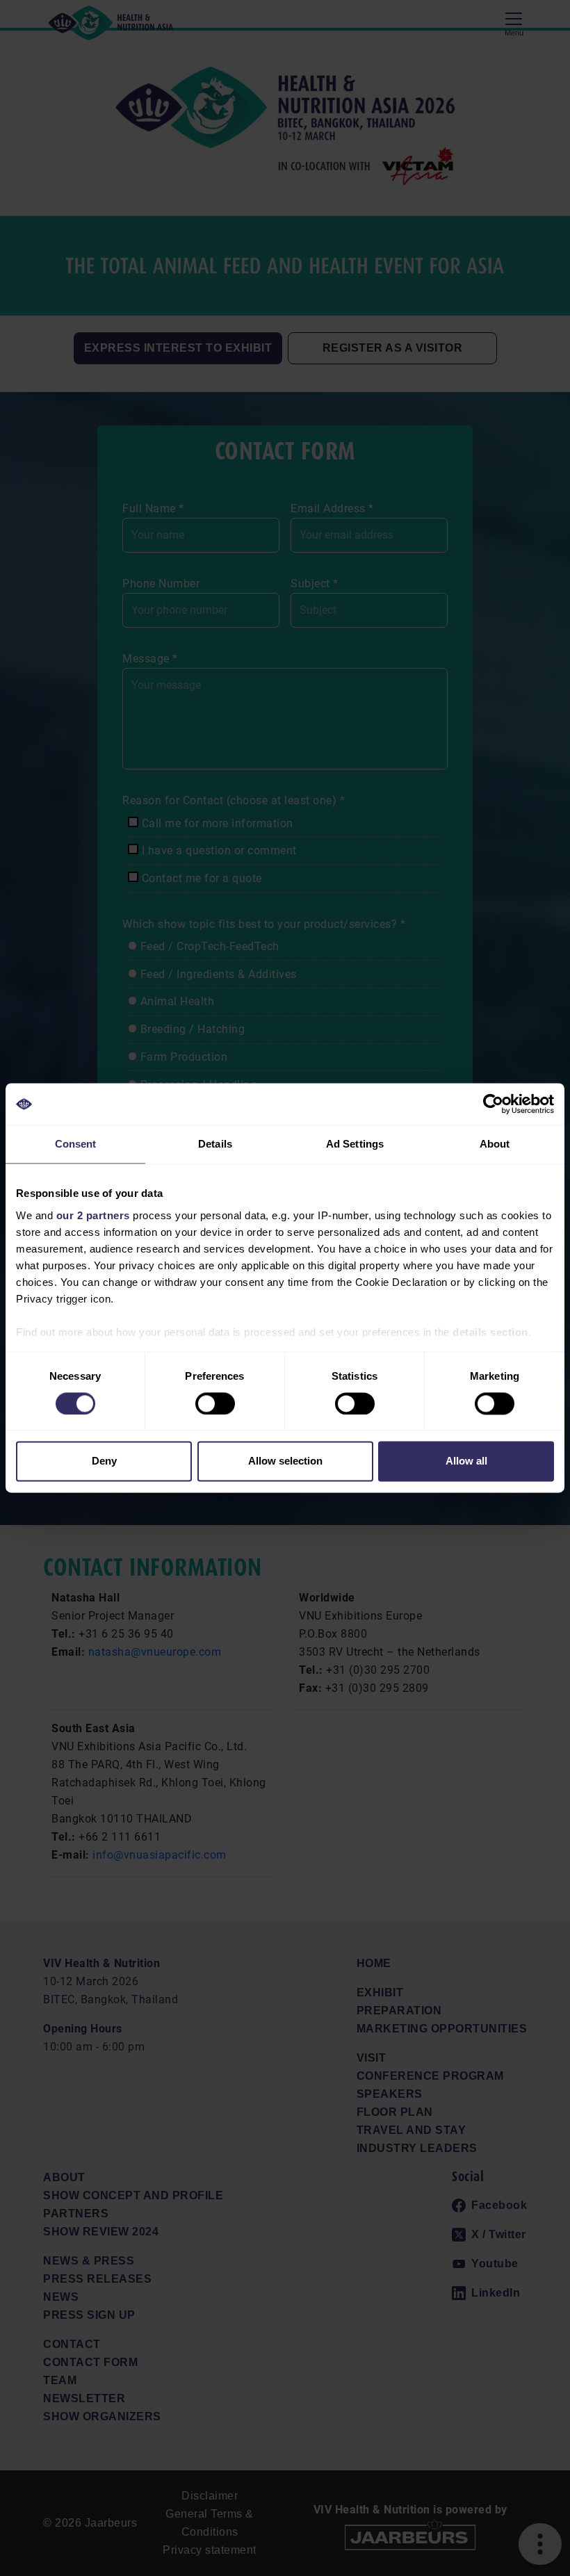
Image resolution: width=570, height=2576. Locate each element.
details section (490, 1332)
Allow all (466, 1461)
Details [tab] (215, 1144)
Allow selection (285, 1461)
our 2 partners (93, 1215)
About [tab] (495, 1144)
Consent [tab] (76, 1144)
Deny (104, 1461)
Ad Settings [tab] (355, 1144)
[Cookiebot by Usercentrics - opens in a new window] (493, 1104)
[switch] (215, 1403)
